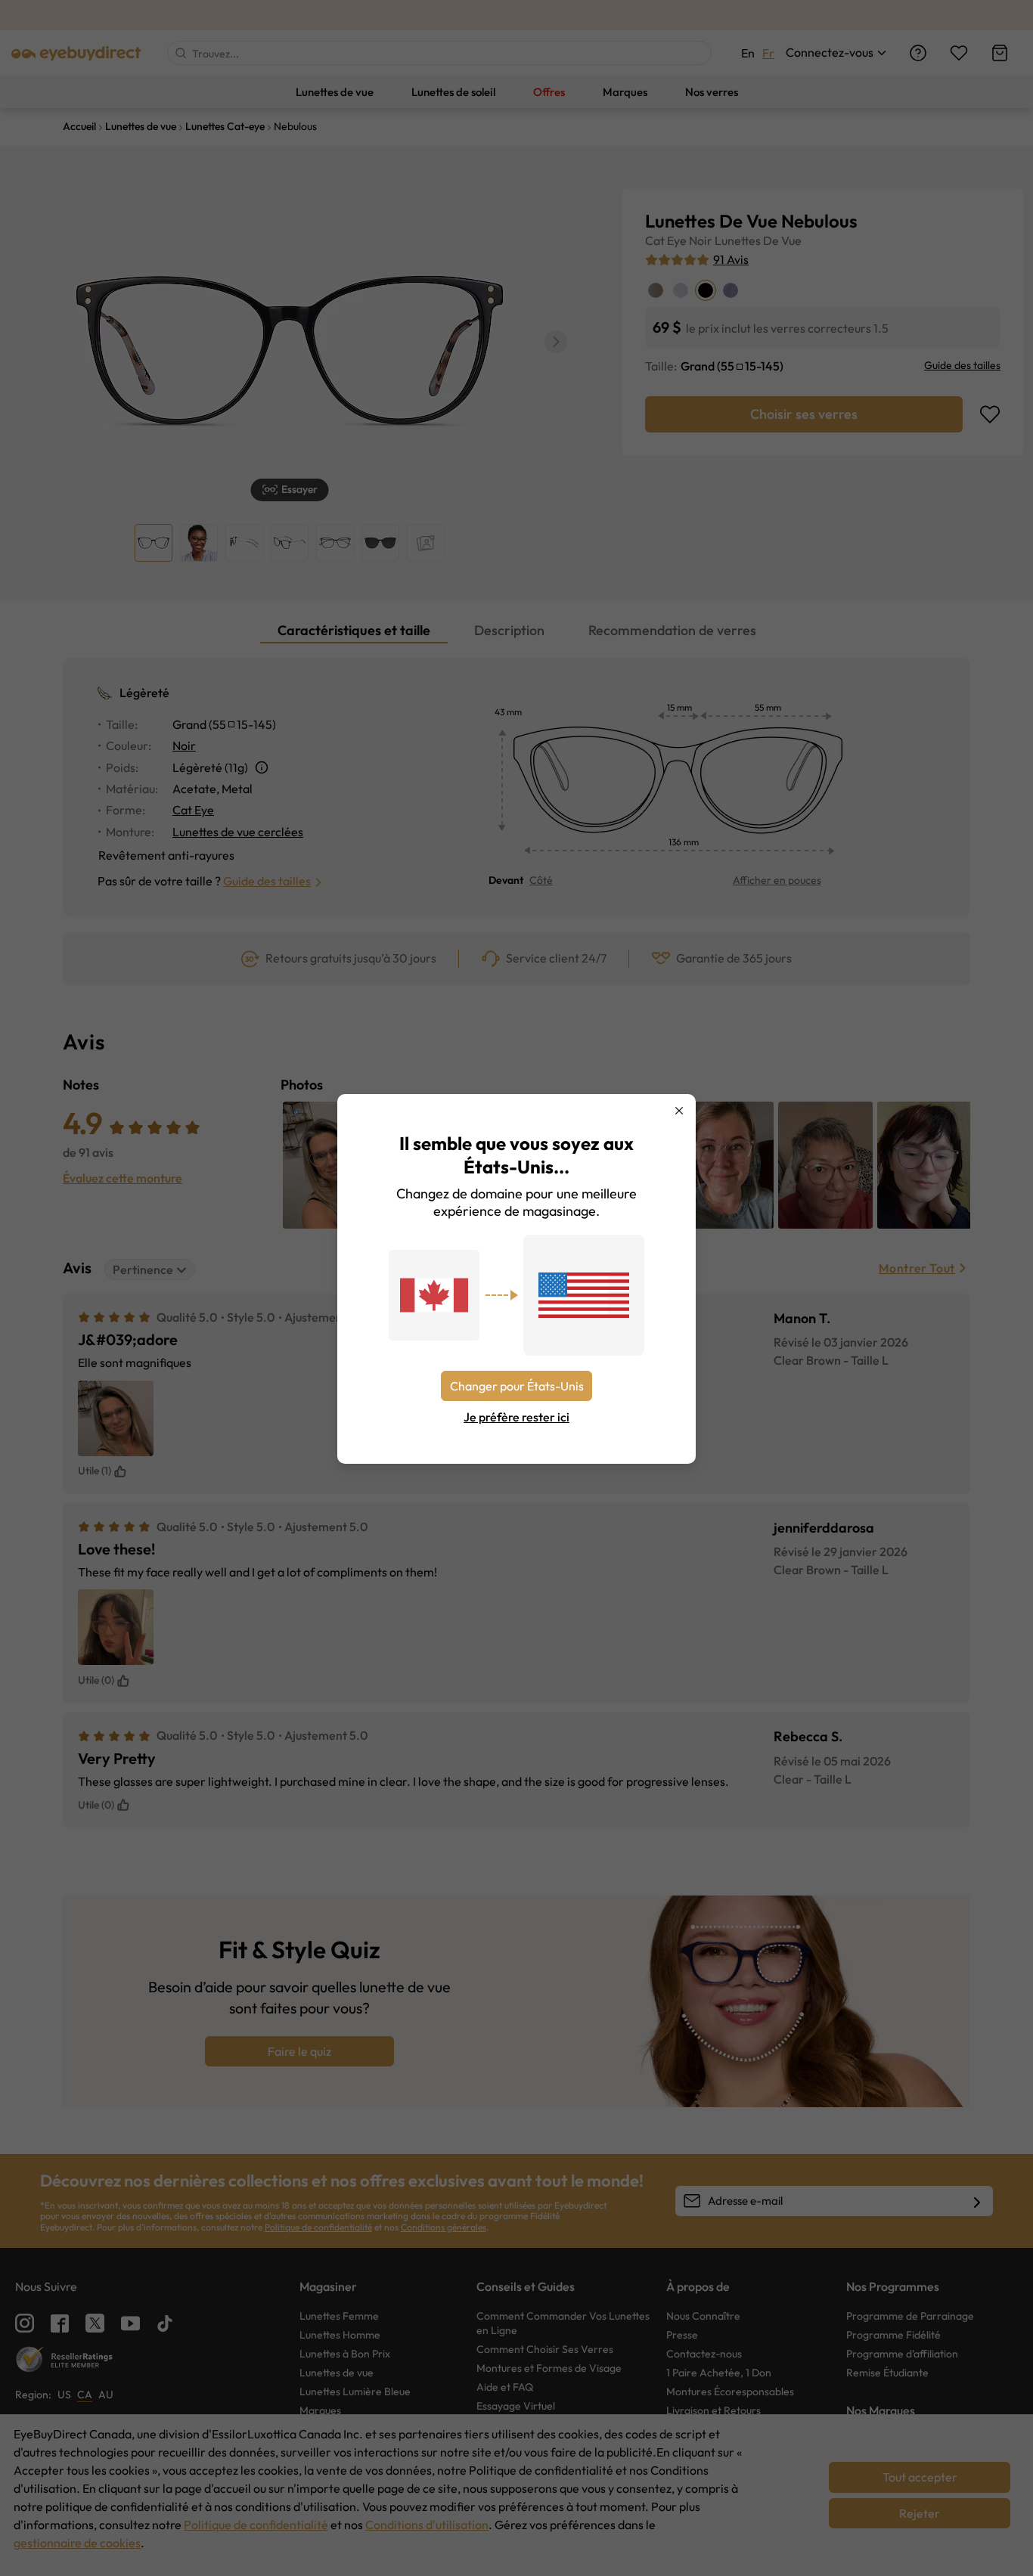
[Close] (679, 1111)
